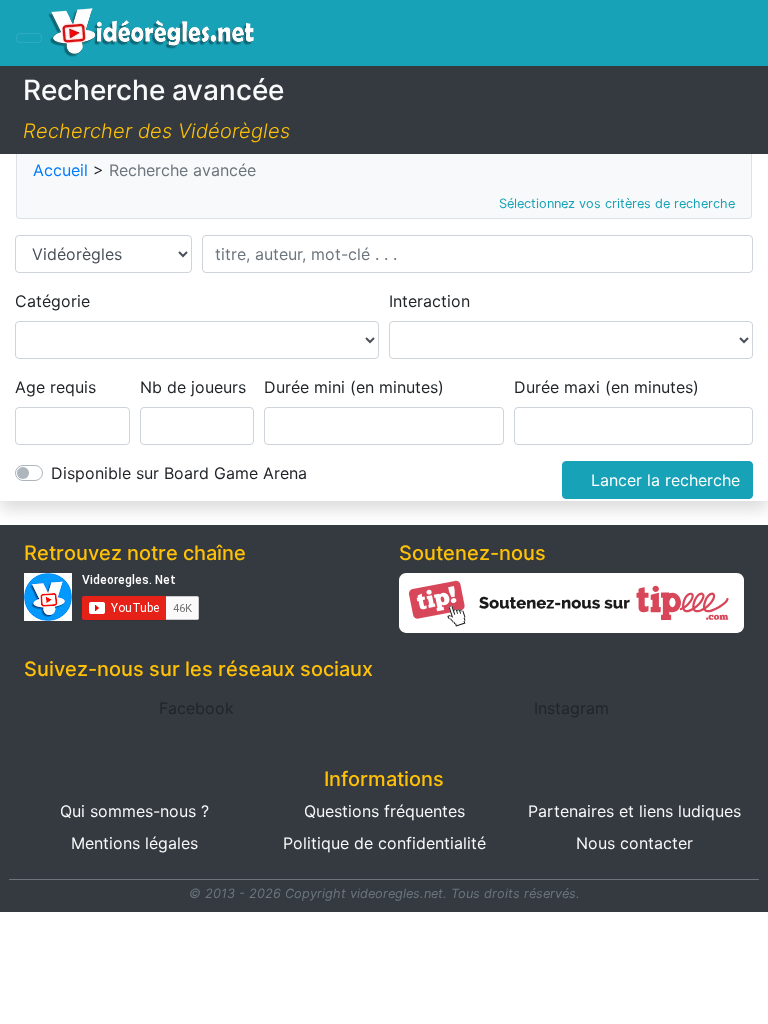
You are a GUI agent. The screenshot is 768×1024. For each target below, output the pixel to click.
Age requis (55, 387)
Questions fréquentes (384, 811)
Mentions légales (134, 843)
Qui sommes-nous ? (134, 811)
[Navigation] (29, 38)
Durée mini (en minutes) (354, 387)
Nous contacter (634, 843)
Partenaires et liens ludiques (634, 811)
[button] (196, 708)
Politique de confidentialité (384, 843)
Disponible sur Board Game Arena (179, 473)
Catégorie (52, 301)
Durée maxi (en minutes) (606, 387)
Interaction (429, 301)
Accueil (60, 170)
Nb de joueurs (193, 387)
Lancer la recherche (665, 480)
